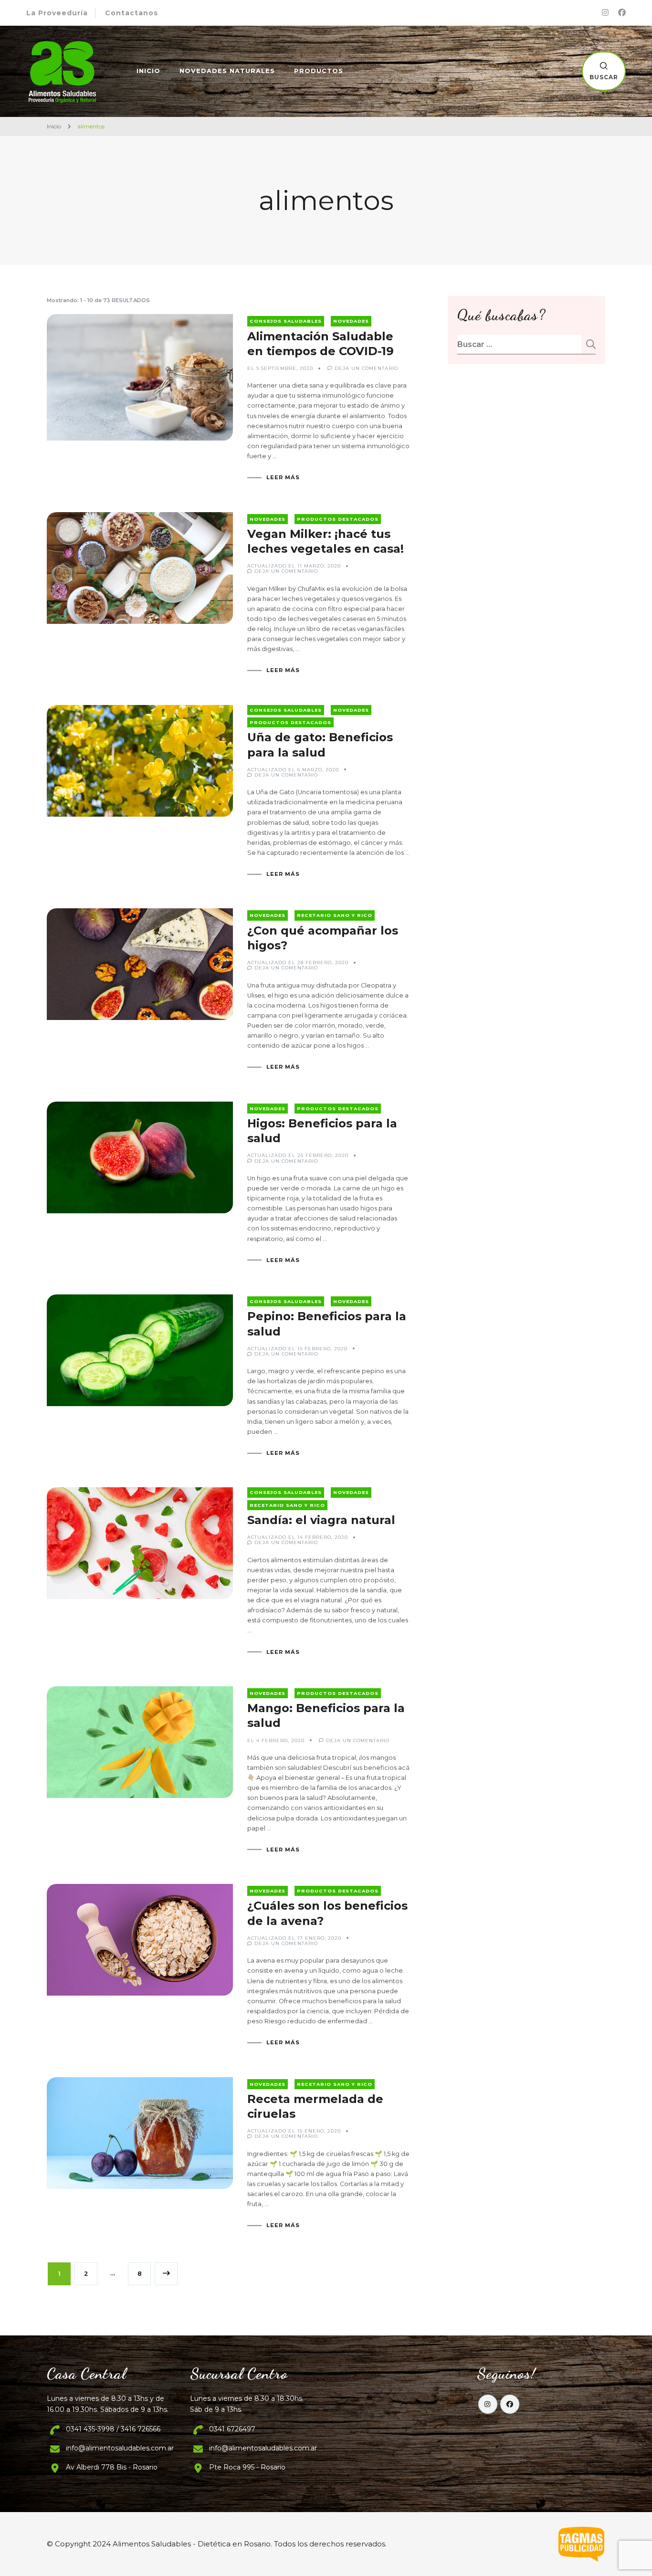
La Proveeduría (57, 13)
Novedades (351, 321)
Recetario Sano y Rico (335, 915)
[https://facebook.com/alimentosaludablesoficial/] (510, 2404)
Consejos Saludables (286, 321)
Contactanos (131, 13)
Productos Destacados (338, 519)
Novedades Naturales (227, 71)
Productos (319, 71)
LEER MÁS (283, 478)
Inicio (148, 71)
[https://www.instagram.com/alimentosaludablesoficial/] (488, 2404)
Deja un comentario (366, 368)
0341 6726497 (232, 2429)
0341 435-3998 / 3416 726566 (113, 2429)
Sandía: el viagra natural (321, 1520)
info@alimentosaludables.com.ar (120, 2448)
